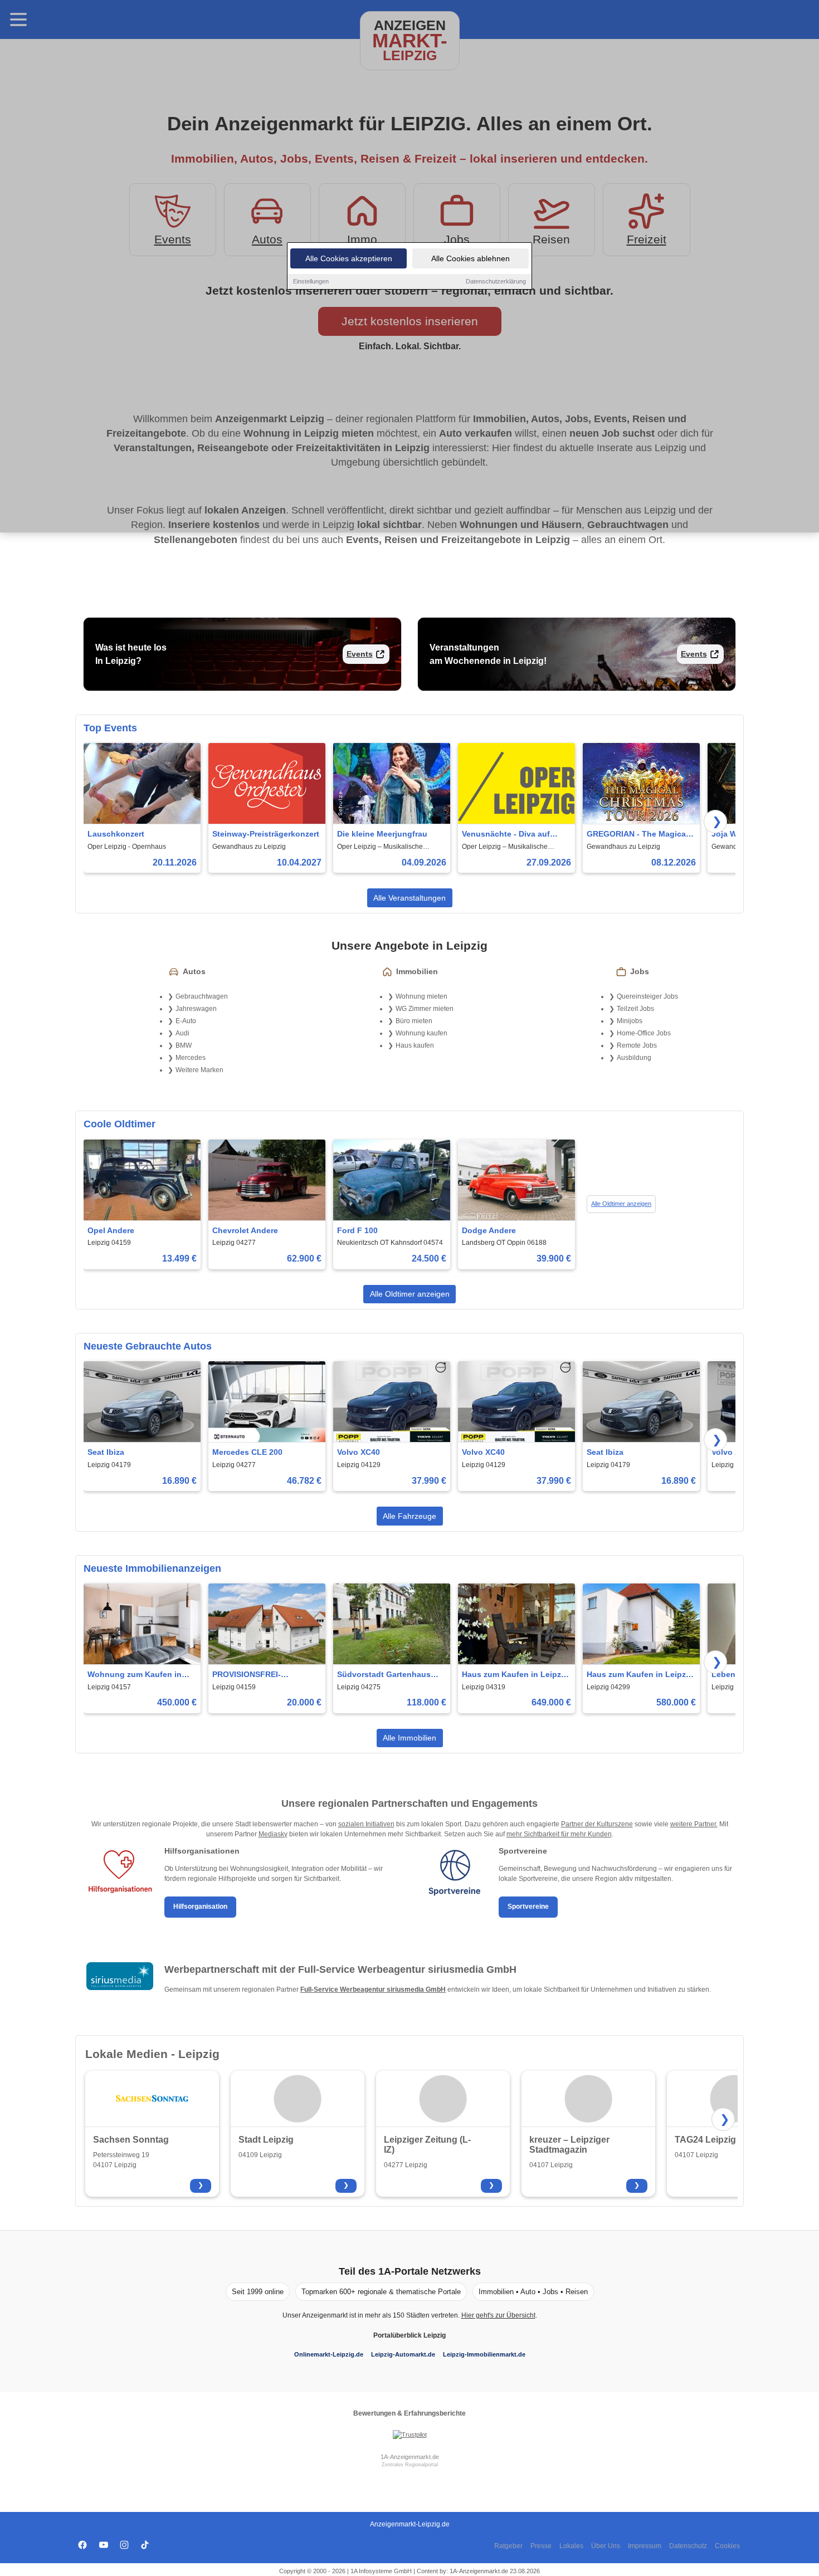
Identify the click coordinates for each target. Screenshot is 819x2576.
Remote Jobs (637, 1045)
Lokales (571, 2546)
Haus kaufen (415, 1045)
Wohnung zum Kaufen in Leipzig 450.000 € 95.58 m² (137, 1675)
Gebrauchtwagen (202, 996)
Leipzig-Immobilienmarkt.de (484, 2354)
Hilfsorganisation (200, 1907)
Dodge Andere (489, 1230)
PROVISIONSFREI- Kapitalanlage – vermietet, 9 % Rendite (265, 1675)
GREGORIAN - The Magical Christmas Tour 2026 (637, 835)
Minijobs (630, 1021)
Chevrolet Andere (245, 1230)
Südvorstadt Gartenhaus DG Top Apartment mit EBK (388, 1675)
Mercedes (191, 1058)
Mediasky (273, 1834)
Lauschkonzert (116, 834)
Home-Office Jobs (644, 1033)
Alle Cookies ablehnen (471, 258)
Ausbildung (634, 1058)
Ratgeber (508, 2546)
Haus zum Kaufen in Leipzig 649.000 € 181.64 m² (515, 1675)
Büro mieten (414, 1021)
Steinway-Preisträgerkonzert (266, 834)
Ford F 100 (357, 1230)
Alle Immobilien (409, 1738)
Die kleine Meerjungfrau (382, 834)
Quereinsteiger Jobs (647, 996)
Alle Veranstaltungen (409, 898)
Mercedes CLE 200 (247, 1452)
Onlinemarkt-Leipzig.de (329, 2354)
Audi (182, 1033)
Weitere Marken (199, 1070)
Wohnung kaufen (421, 1033)
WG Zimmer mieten (425, 1009)
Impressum (645, 2546)
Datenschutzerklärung (496, 281)
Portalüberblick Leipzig (409, 2335)
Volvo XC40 (359, 1452)
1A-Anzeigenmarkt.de (410, 2457)
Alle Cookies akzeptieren (349, 258)
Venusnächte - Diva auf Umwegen (506, 835)
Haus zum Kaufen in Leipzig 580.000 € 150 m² (640, 1675)
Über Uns (606, 2546)
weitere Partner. (694, 1824)
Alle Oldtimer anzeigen (621, 1204)
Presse (541, 2546)
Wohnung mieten (421, 996)
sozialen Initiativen (366, 1824)
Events (360, 654)
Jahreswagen (196, 1009)
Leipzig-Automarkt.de (403, 2354)
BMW (184, 1045)
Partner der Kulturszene (597, 1824)
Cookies (727, 2546)
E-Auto (186, 1021)
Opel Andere (111, 1230)
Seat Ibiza (106, 1452)
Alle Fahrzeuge (409, 1516)
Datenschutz (688, 2546)
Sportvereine (528, 1907)
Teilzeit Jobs (635, 1009)
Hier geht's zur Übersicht (498, 2315)
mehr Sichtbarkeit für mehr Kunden (559, 1834)
